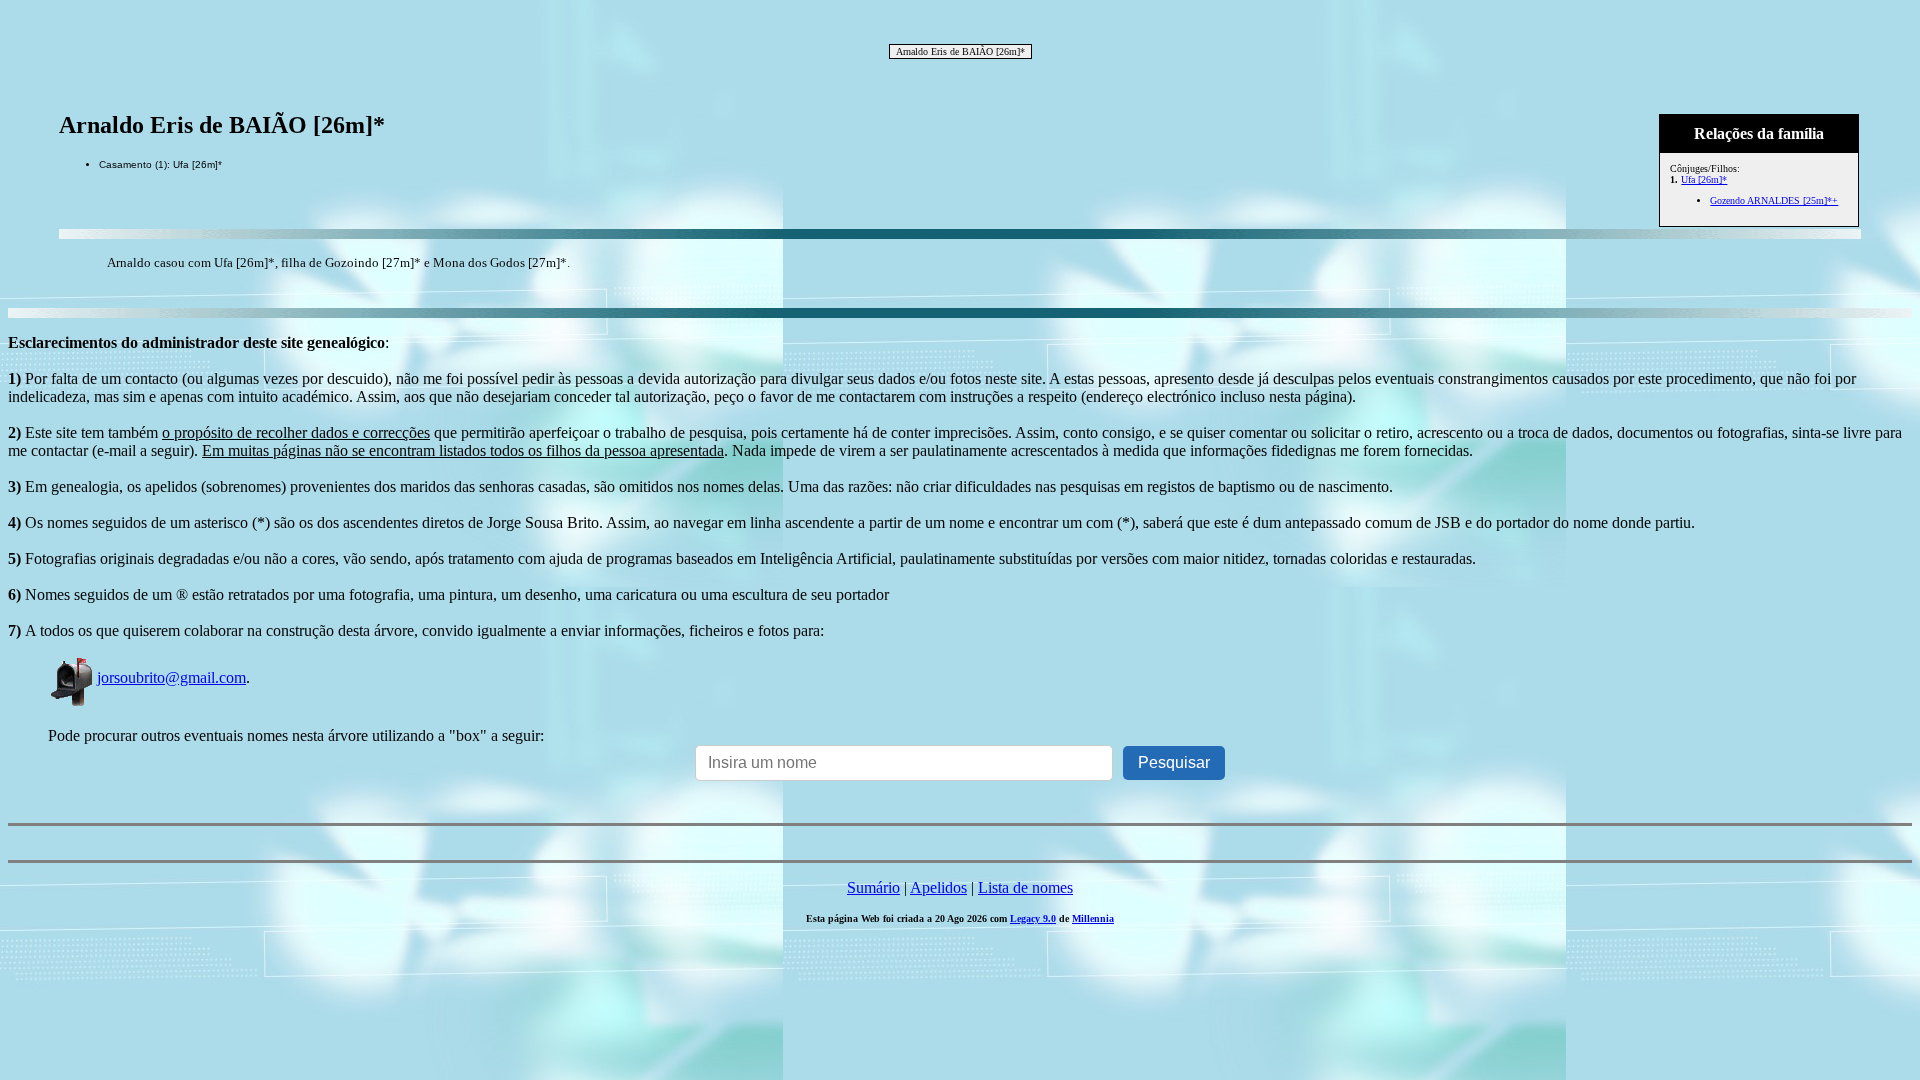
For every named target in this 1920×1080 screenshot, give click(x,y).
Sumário (873, 887)
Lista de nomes (1025, 887)
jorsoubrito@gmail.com (171, 677)
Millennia (1093, 918)
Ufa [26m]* (1704, 179)
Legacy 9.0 (1033, 918)
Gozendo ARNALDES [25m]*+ (1774, 200)
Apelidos (938, 887)
